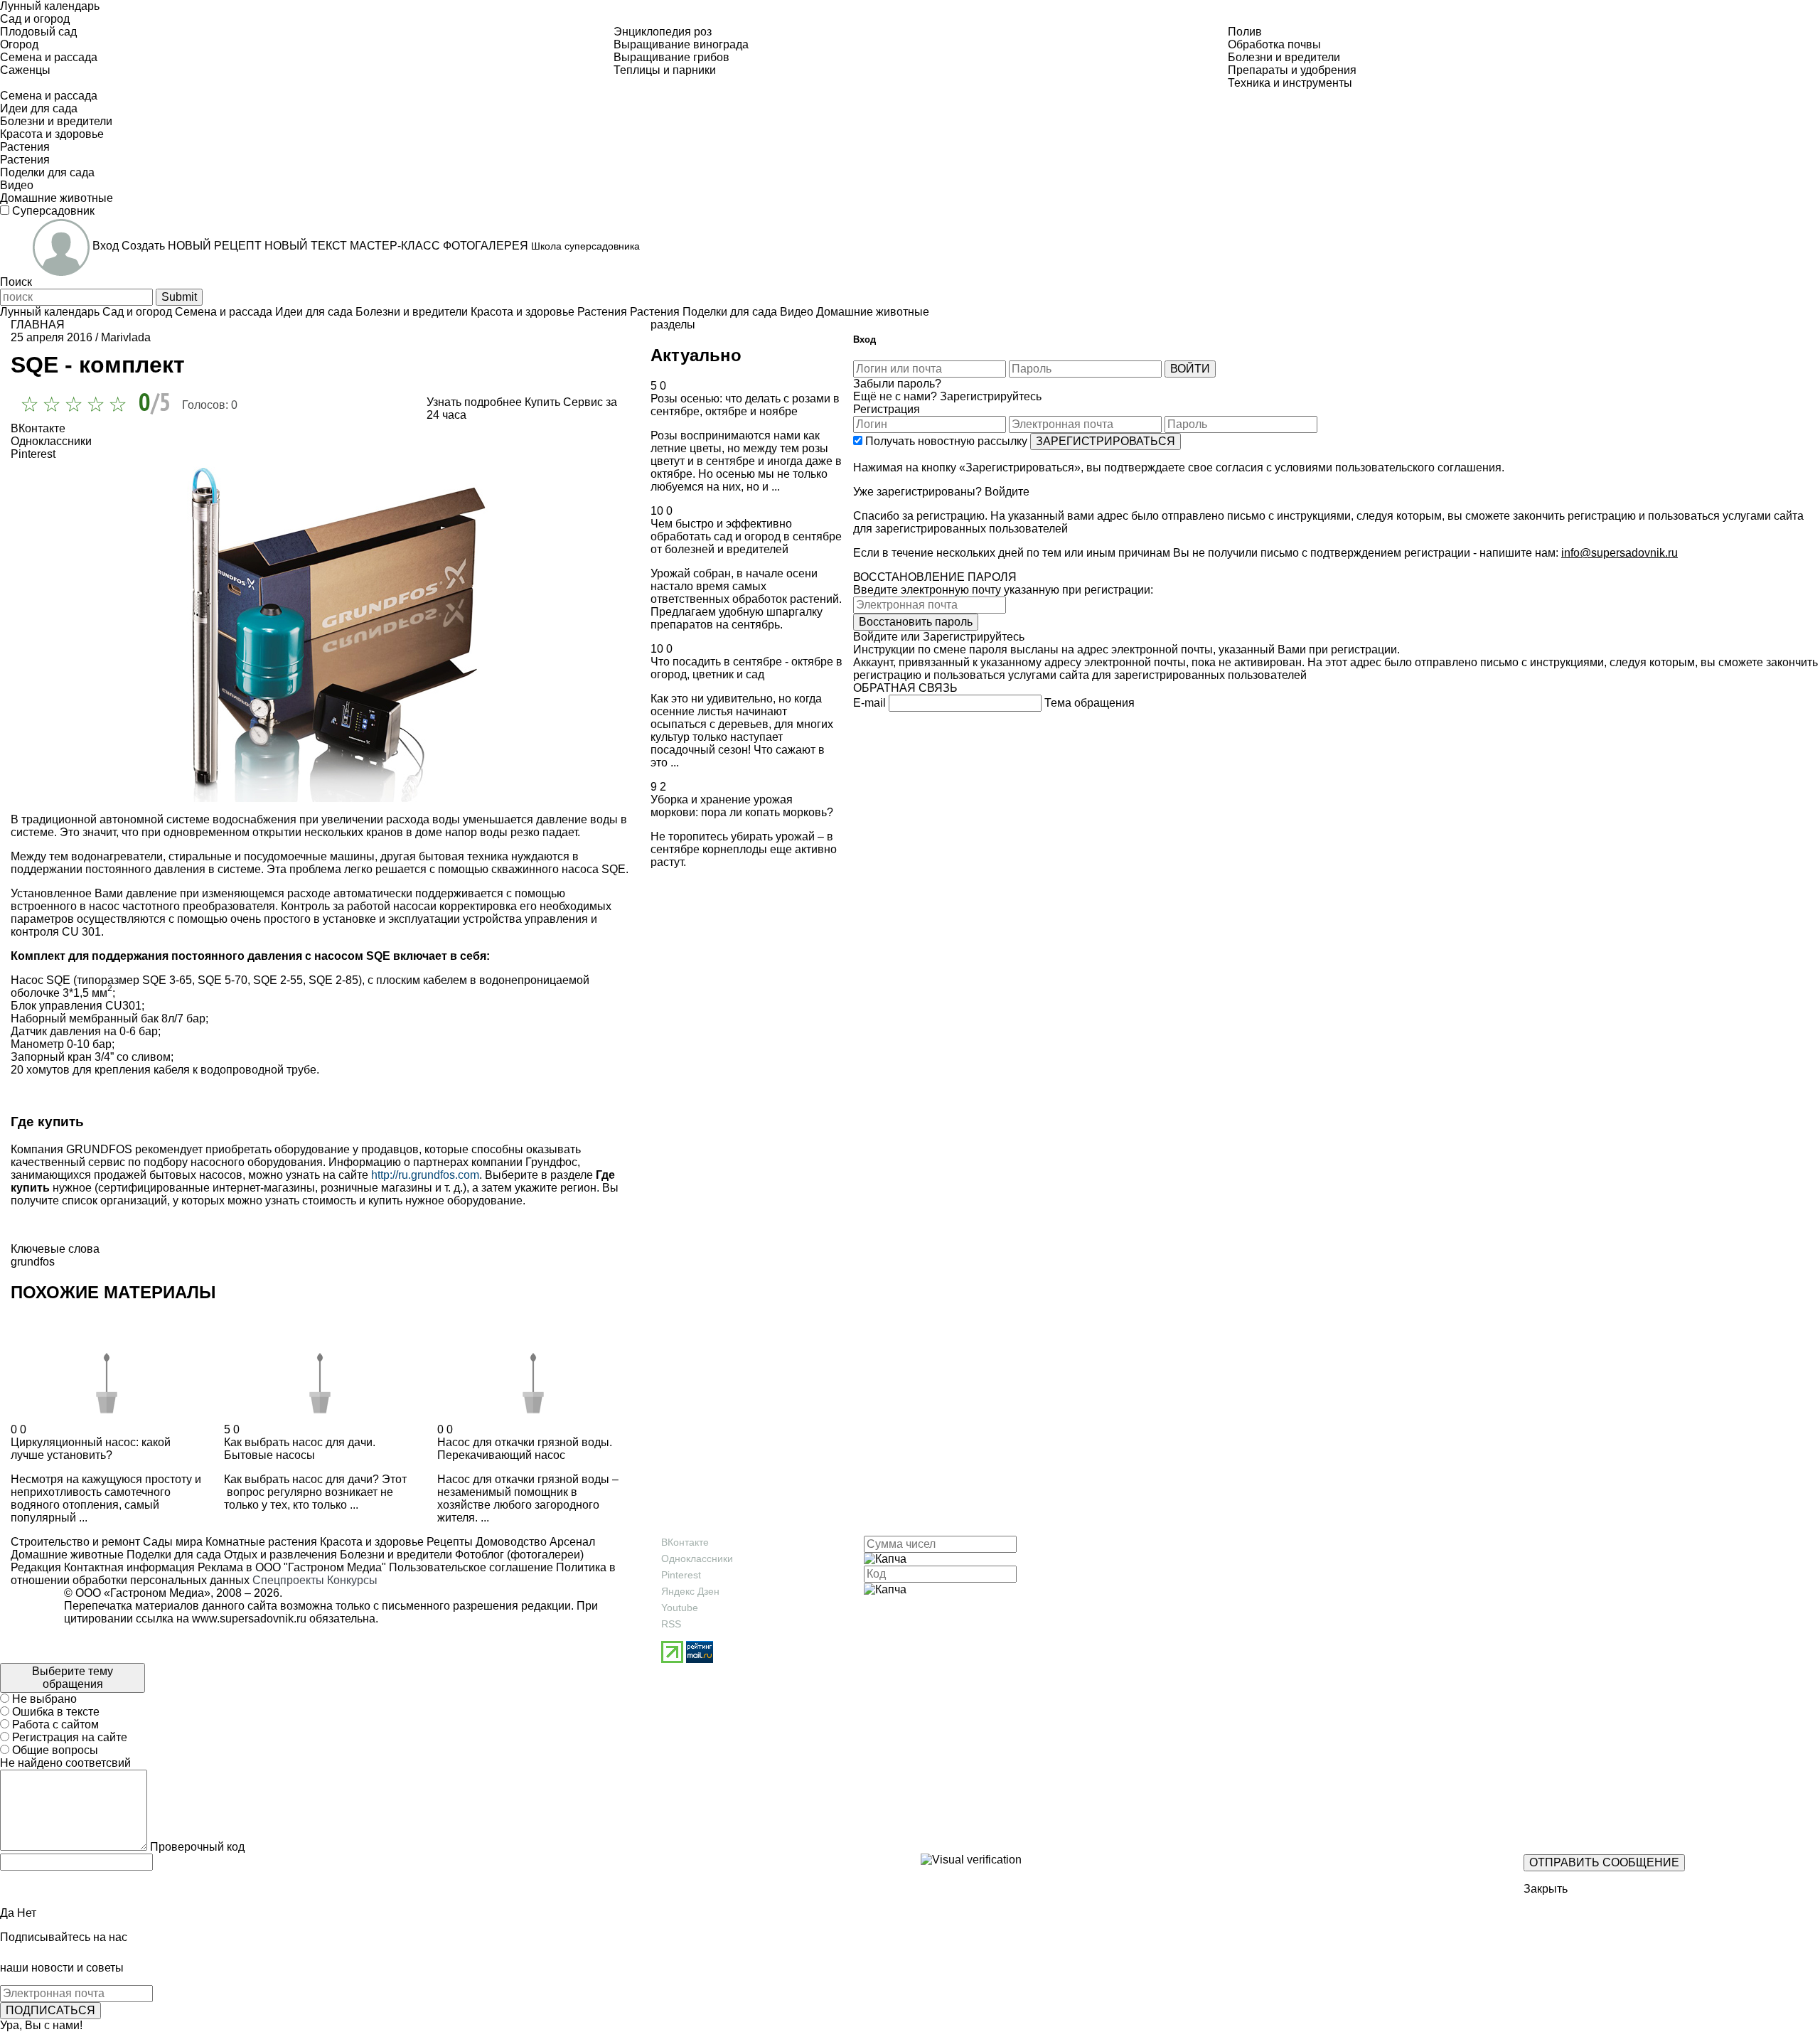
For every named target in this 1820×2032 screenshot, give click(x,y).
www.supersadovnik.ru (249, 1619)
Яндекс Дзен (690, 1591)
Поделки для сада (172, 1555)
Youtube (680, 1608)
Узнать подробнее (474, 402)
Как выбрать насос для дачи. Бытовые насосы (300, 1449)
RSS (671, 1624)
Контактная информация (129, 1567)
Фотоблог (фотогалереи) (518, 1555)
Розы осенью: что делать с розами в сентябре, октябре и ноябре (745, 405)
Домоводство (510, 1542)
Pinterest (681, 1575)
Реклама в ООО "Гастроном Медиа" (292, 1567)
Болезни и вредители (395, 1555)
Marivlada (126, 337)
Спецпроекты (288, 1580)
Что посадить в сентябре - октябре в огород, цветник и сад (746, 668)
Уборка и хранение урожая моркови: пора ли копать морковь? (742, 806)
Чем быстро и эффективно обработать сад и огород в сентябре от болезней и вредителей (746, 536)
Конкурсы (352, 1580)
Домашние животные (67, 1555)
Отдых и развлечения (279, 1555)
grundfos (33, 1262)
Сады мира (171, 1542)
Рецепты (448, 1542)
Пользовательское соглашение (471, 1567)
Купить (542, 402)
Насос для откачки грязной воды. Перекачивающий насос (525, 1449)
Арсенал (571, 1542)
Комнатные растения (260, 1542)
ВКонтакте (685, 1542)
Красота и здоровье (370, 1542)
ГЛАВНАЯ (38, 325)
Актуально (696, 355)
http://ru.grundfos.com (425, 1175)
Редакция (36, 1567)
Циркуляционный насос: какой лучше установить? (91, 1449)
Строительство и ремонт (75, 1542)
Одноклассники (697, 1558)
